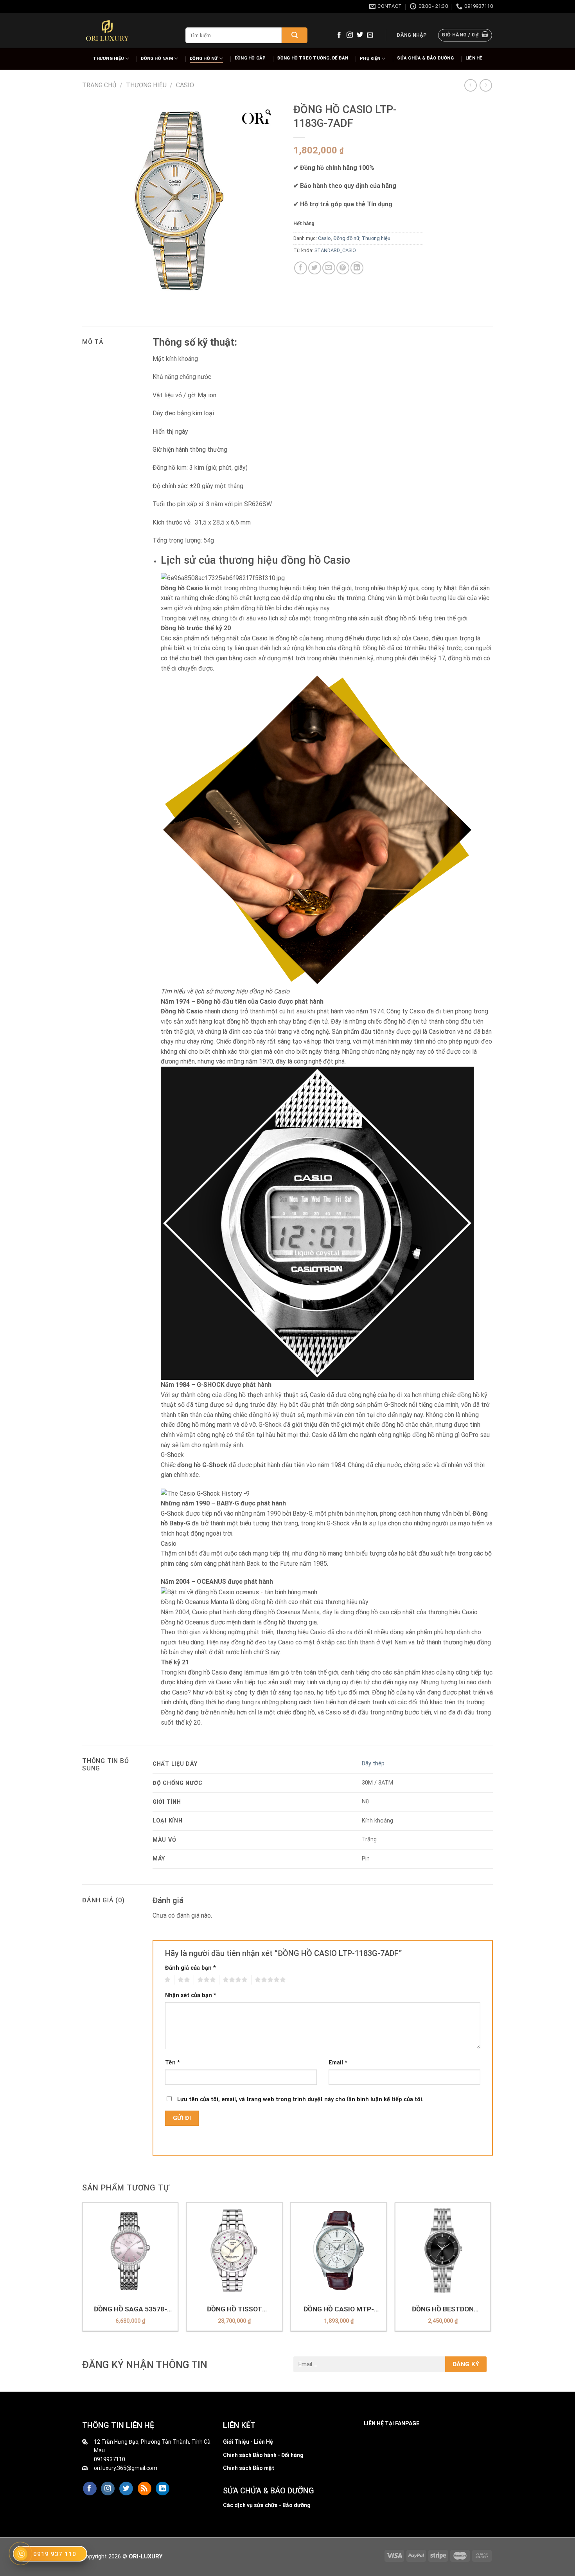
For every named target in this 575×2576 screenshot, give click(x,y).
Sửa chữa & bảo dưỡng (425, 58)
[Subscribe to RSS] (145, 2489)
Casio (185, 85)
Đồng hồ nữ (204, 59)
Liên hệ (474, 58)
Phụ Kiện (370, 59)
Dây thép (373, 1764)
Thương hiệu (108, 59)
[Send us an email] (370, 35)
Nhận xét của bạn (191, 1995)
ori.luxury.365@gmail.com (126, 2468)
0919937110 (110, 2459)
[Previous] (83, 2270)
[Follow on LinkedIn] (163, 2489)
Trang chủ (99, 85)
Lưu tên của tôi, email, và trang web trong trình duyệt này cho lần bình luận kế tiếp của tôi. (300, 2099)
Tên (172, 2063)
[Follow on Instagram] (350, 35)
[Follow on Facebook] (339, 35)
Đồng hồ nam (157, 59)
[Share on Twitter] (315, 268)
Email (338, 2063)
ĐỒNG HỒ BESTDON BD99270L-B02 (443, 2309)
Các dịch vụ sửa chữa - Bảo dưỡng (267, 2505)
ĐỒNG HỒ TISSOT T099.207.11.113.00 (234, 2309)
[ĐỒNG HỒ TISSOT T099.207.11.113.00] (234, 2251)
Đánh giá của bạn (190, 1968)
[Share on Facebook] (301, 268)
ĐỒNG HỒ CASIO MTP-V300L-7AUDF (339, 2309)
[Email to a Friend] (329, 268)
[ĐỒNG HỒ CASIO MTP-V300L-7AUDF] (339, 2251)
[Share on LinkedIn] (357, 268)
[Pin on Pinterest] (343, 268)
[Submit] (295, 35)
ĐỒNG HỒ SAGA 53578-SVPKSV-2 (130, 2309)
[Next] (491, 2270)
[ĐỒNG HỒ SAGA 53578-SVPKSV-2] (130, 2251)
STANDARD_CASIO (335, 250)
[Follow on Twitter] (360, 35)
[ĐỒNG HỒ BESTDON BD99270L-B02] (443, 2251)
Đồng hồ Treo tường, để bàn (313, 58)
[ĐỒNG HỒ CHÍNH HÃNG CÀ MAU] (107, 31)
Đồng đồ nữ (346, 238)
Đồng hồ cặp (250, 58)
